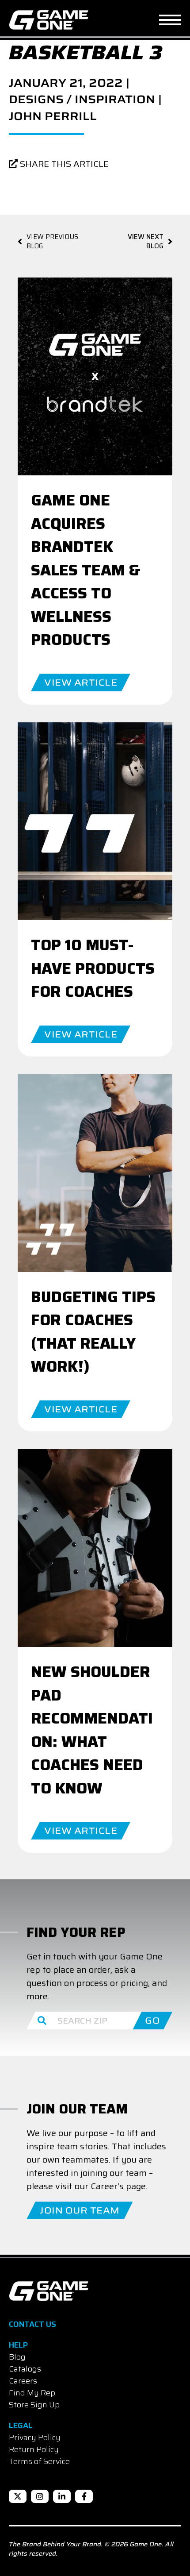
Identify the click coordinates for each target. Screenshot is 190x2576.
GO (152, 2021)
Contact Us (32, 2324)
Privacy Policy (35, 2437)
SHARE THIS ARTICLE (63, 164)
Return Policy (34, 2449)
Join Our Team (80, 2210)
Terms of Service (39, 2461)
